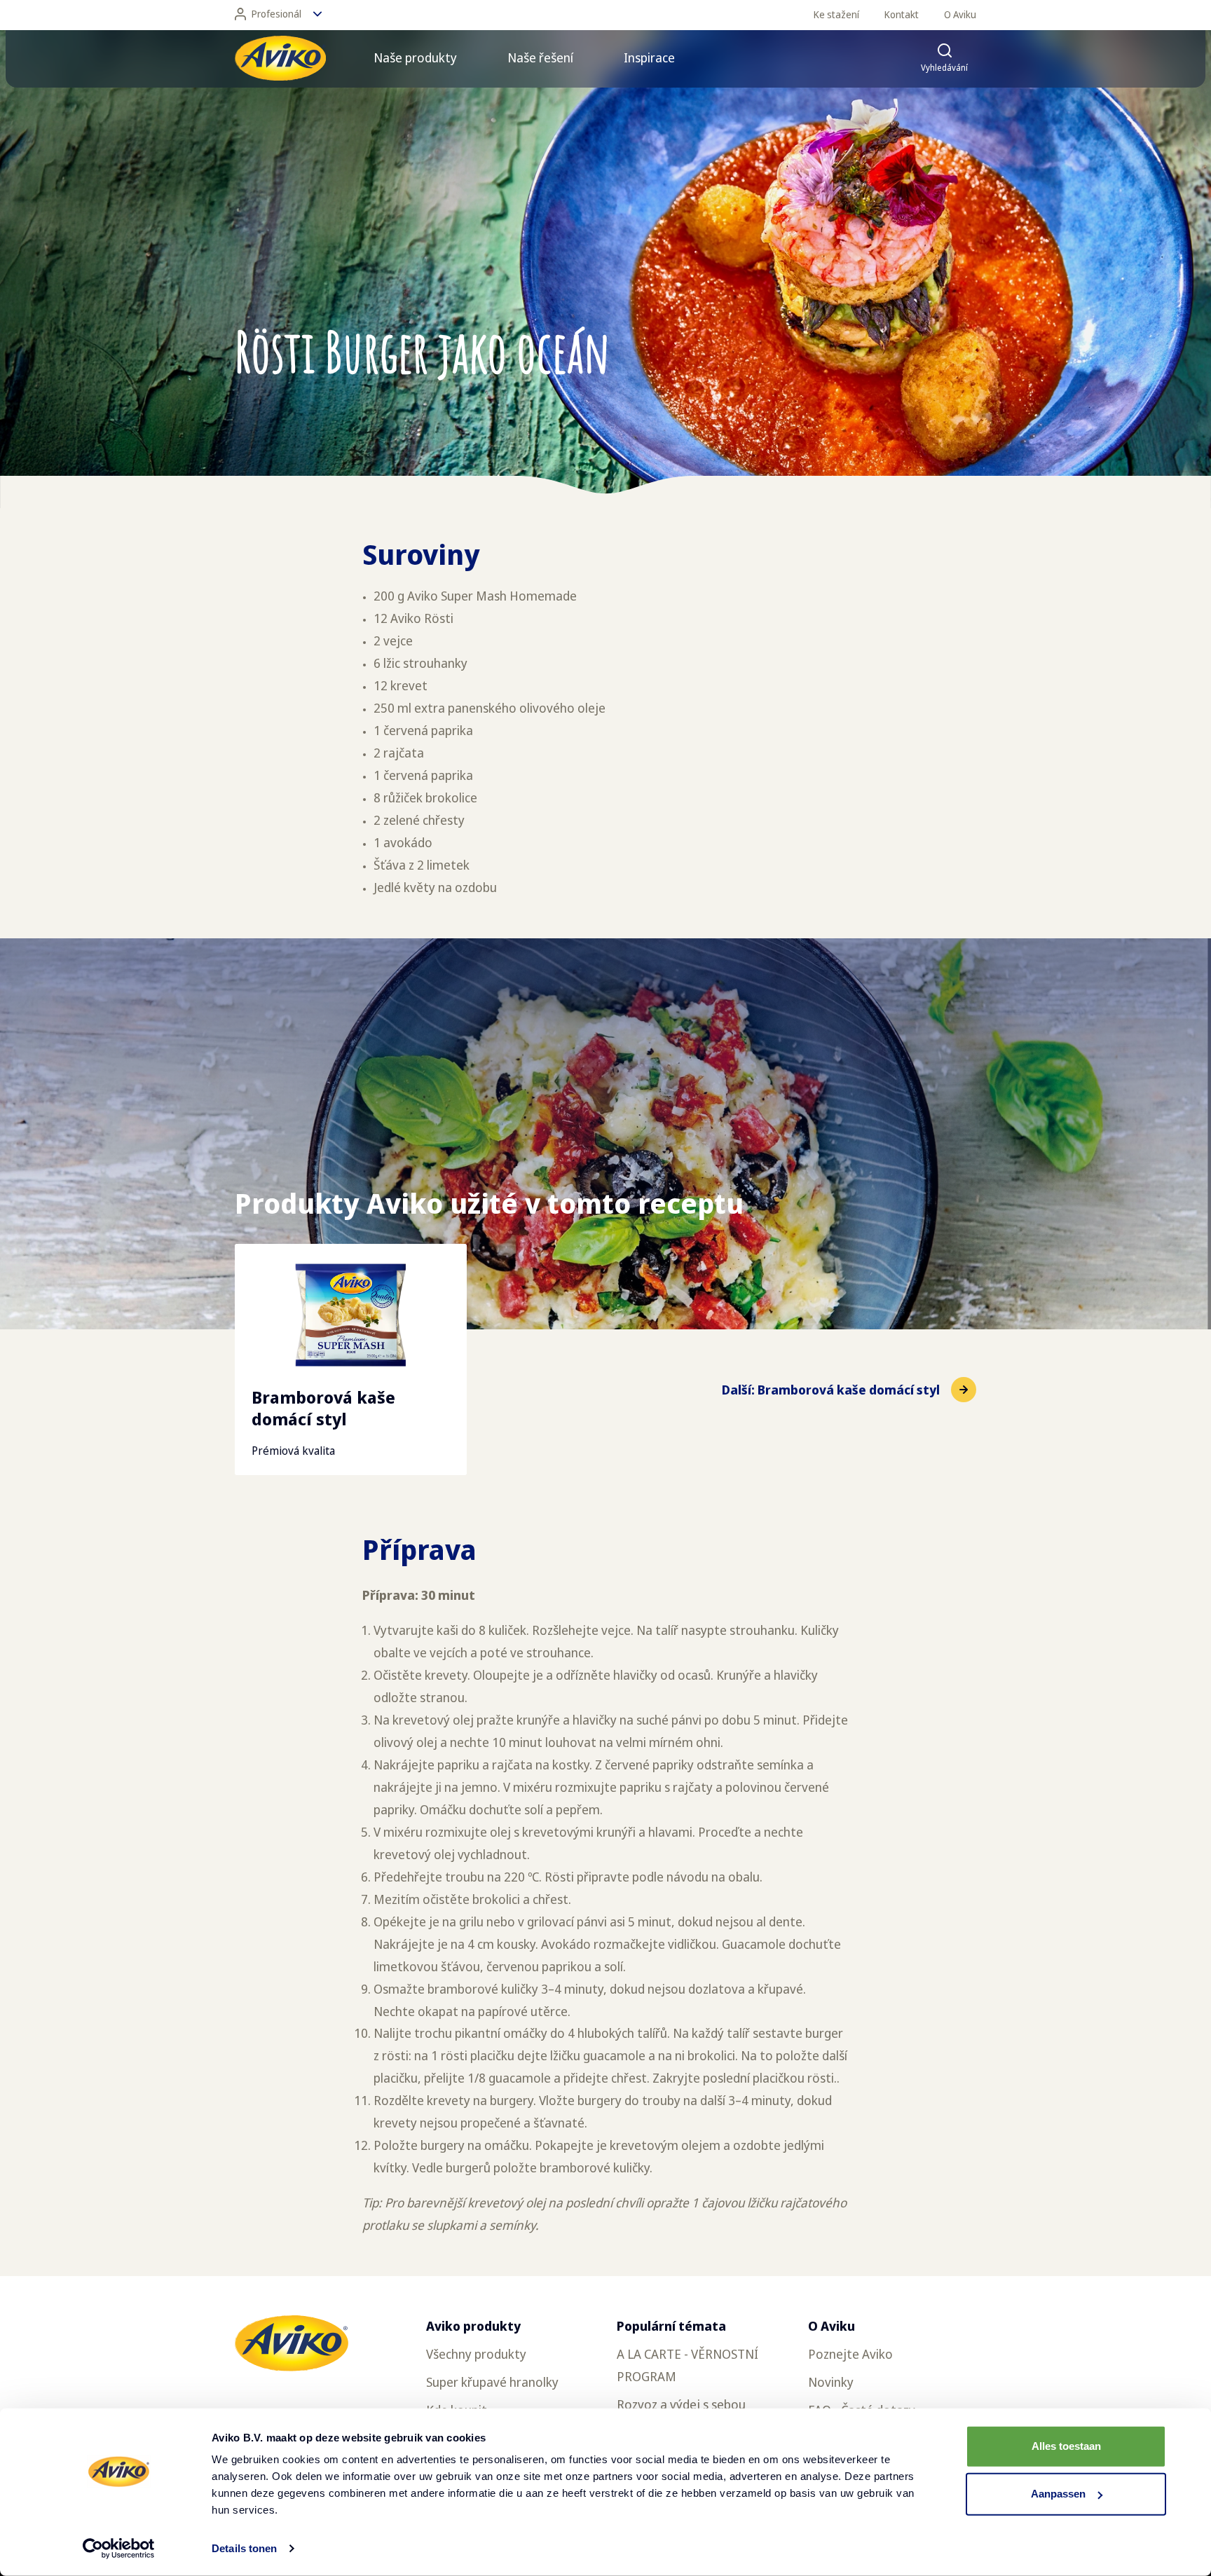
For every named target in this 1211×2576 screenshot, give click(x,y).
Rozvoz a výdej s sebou (681, 2404)
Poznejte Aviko (850, 2354)
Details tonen (244, 2548)
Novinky (831, 2382)
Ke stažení (836, 14)
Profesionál (276, 14)
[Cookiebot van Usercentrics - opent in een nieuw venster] (119, 2549)
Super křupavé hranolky (492, 2382)
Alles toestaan (1066, 2446)
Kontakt (902, 14)
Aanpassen (1058, 2494)
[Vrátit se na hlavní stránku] (280, 58)
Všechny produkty (476, 2354)
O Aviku (960, 14)
